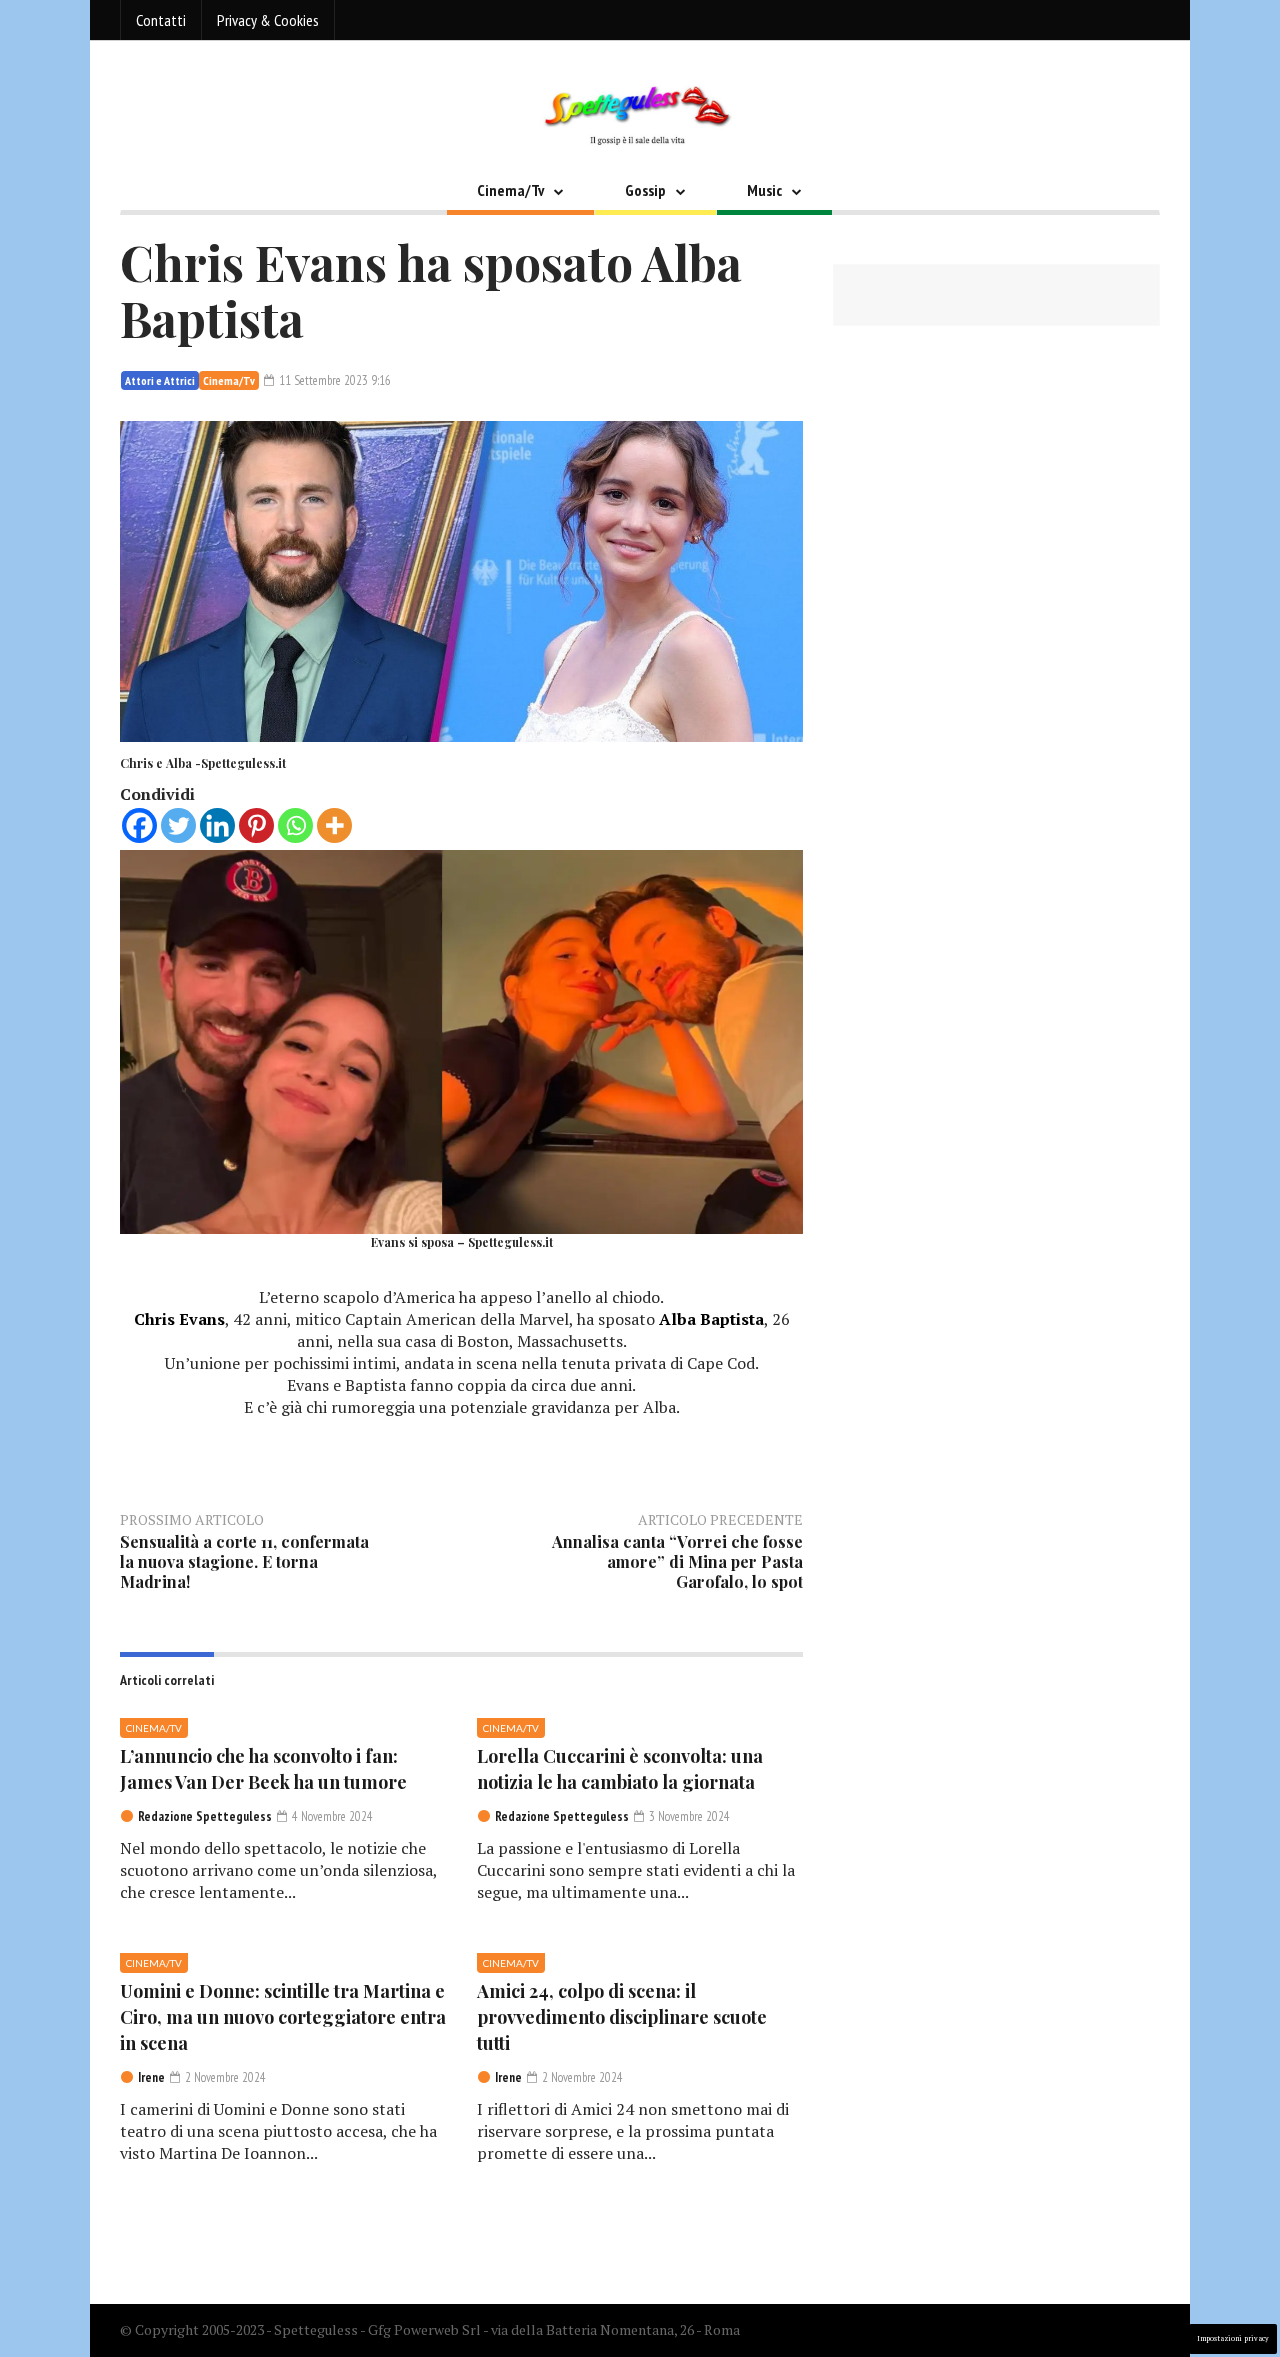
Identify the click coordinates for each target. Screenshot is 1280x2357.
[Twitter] (178, 825)
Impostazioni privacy (1233, 2338)
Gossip (645, 190)
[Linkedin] (217, 825)
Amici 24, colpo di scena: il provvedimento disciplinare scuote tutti (622, 2017)
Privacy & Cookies (268, 20)
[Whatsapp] (295, 825)
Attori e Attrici (160, 380)
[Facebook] (139, 825)
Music (764, 190)
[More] (334, 825)
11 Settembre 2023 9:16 (333, 380)
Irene (151, 2077)
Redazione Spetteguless (205, 1816)
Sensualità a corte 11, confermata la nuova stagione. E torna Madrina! (244, 1561)
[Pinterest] (256, 825)
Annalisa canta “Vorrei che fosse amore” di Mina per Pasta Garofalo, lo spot (677, 1561)
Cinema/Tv (510, 190)
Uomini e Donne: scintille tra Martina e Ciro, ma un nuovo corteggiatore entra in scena (283, 2017)
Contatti (161, 20)
